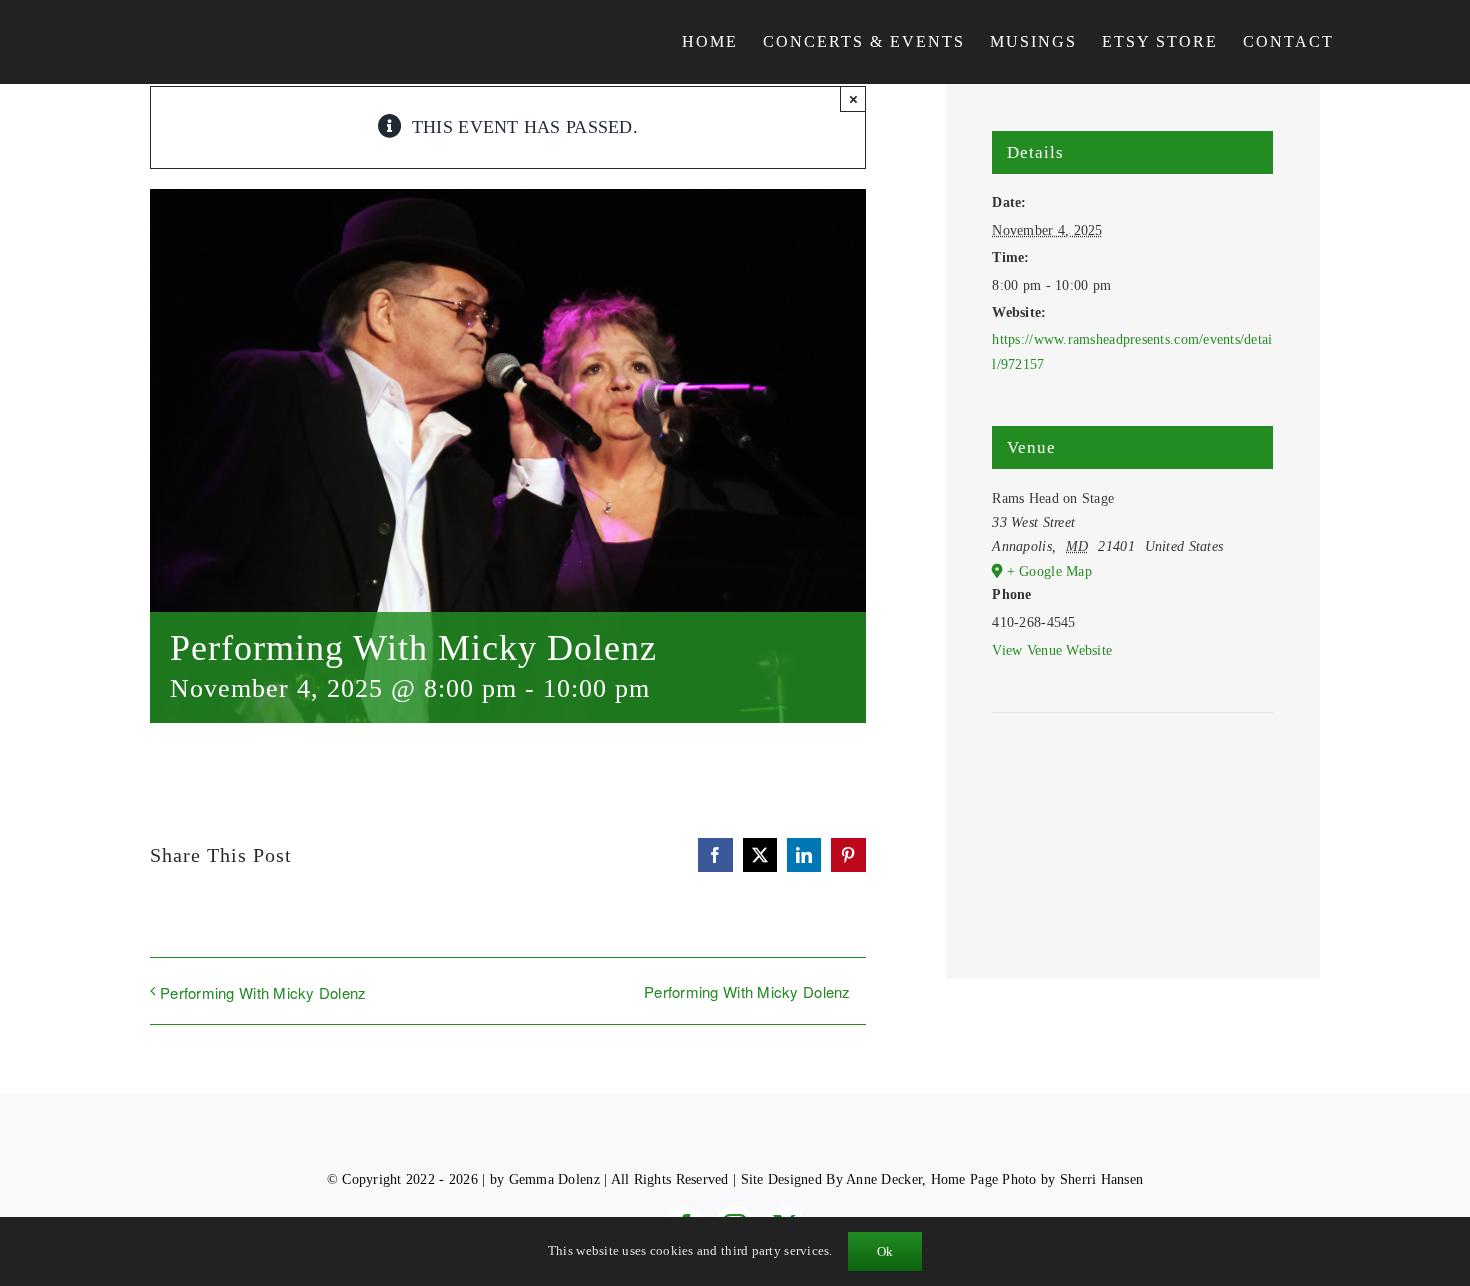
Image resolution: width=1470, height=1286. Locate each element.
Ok (885, 1251)
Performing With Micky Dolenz (263, 992)
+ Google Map (1049, 571)
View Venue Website (1052, 650)
